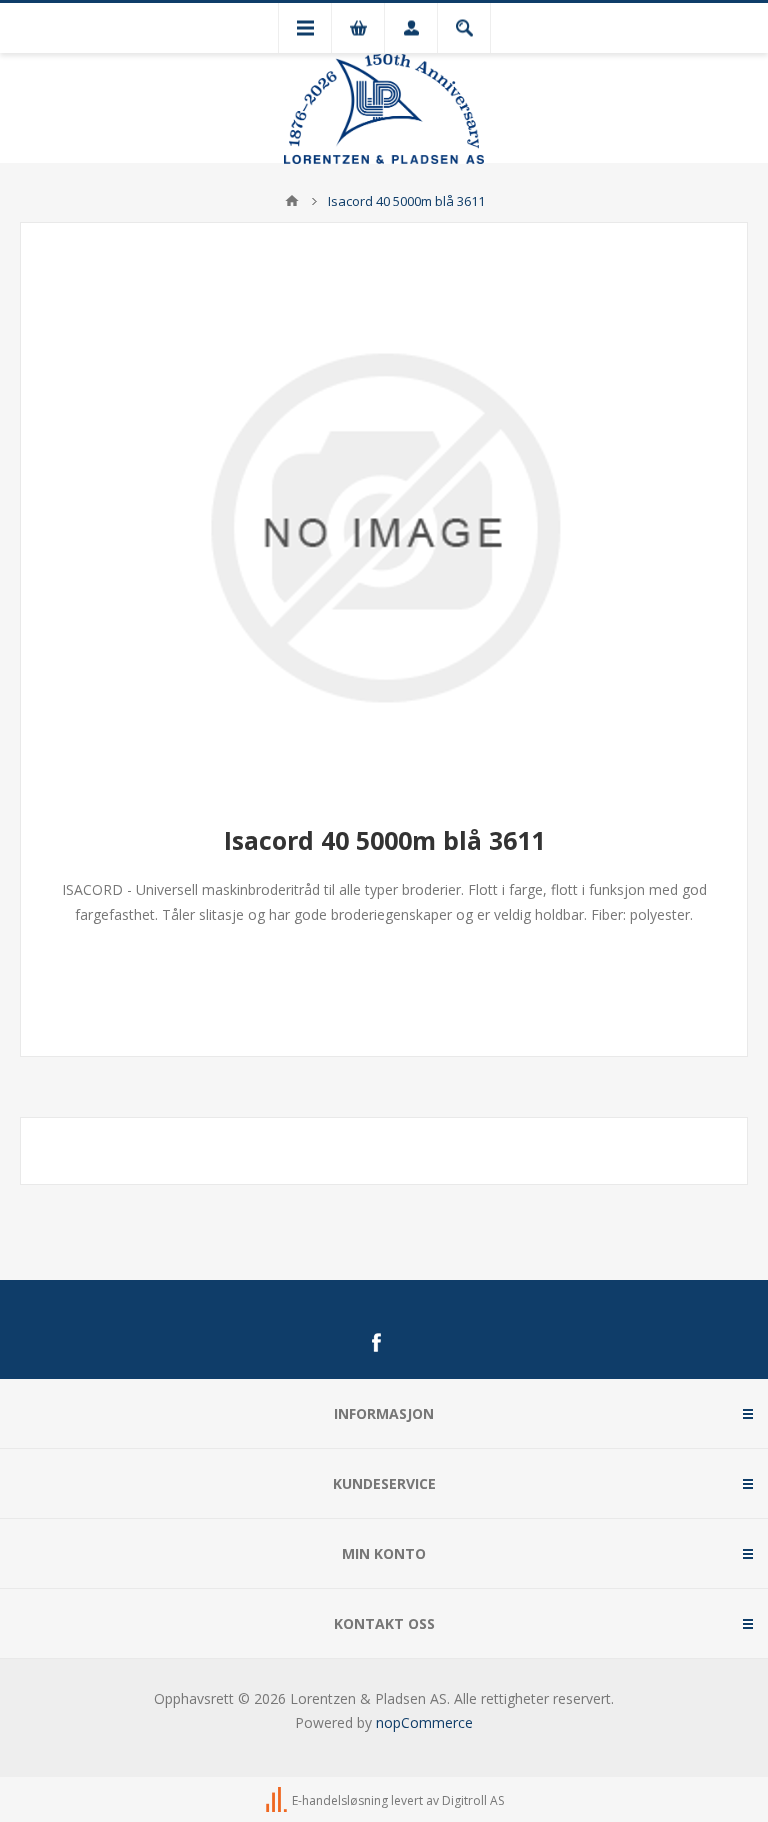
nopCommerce (424, 1722)
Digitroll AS (473, 1800)
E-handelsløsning (340, 1800)
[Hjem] (292, 201)
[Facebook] (376, 1343)
